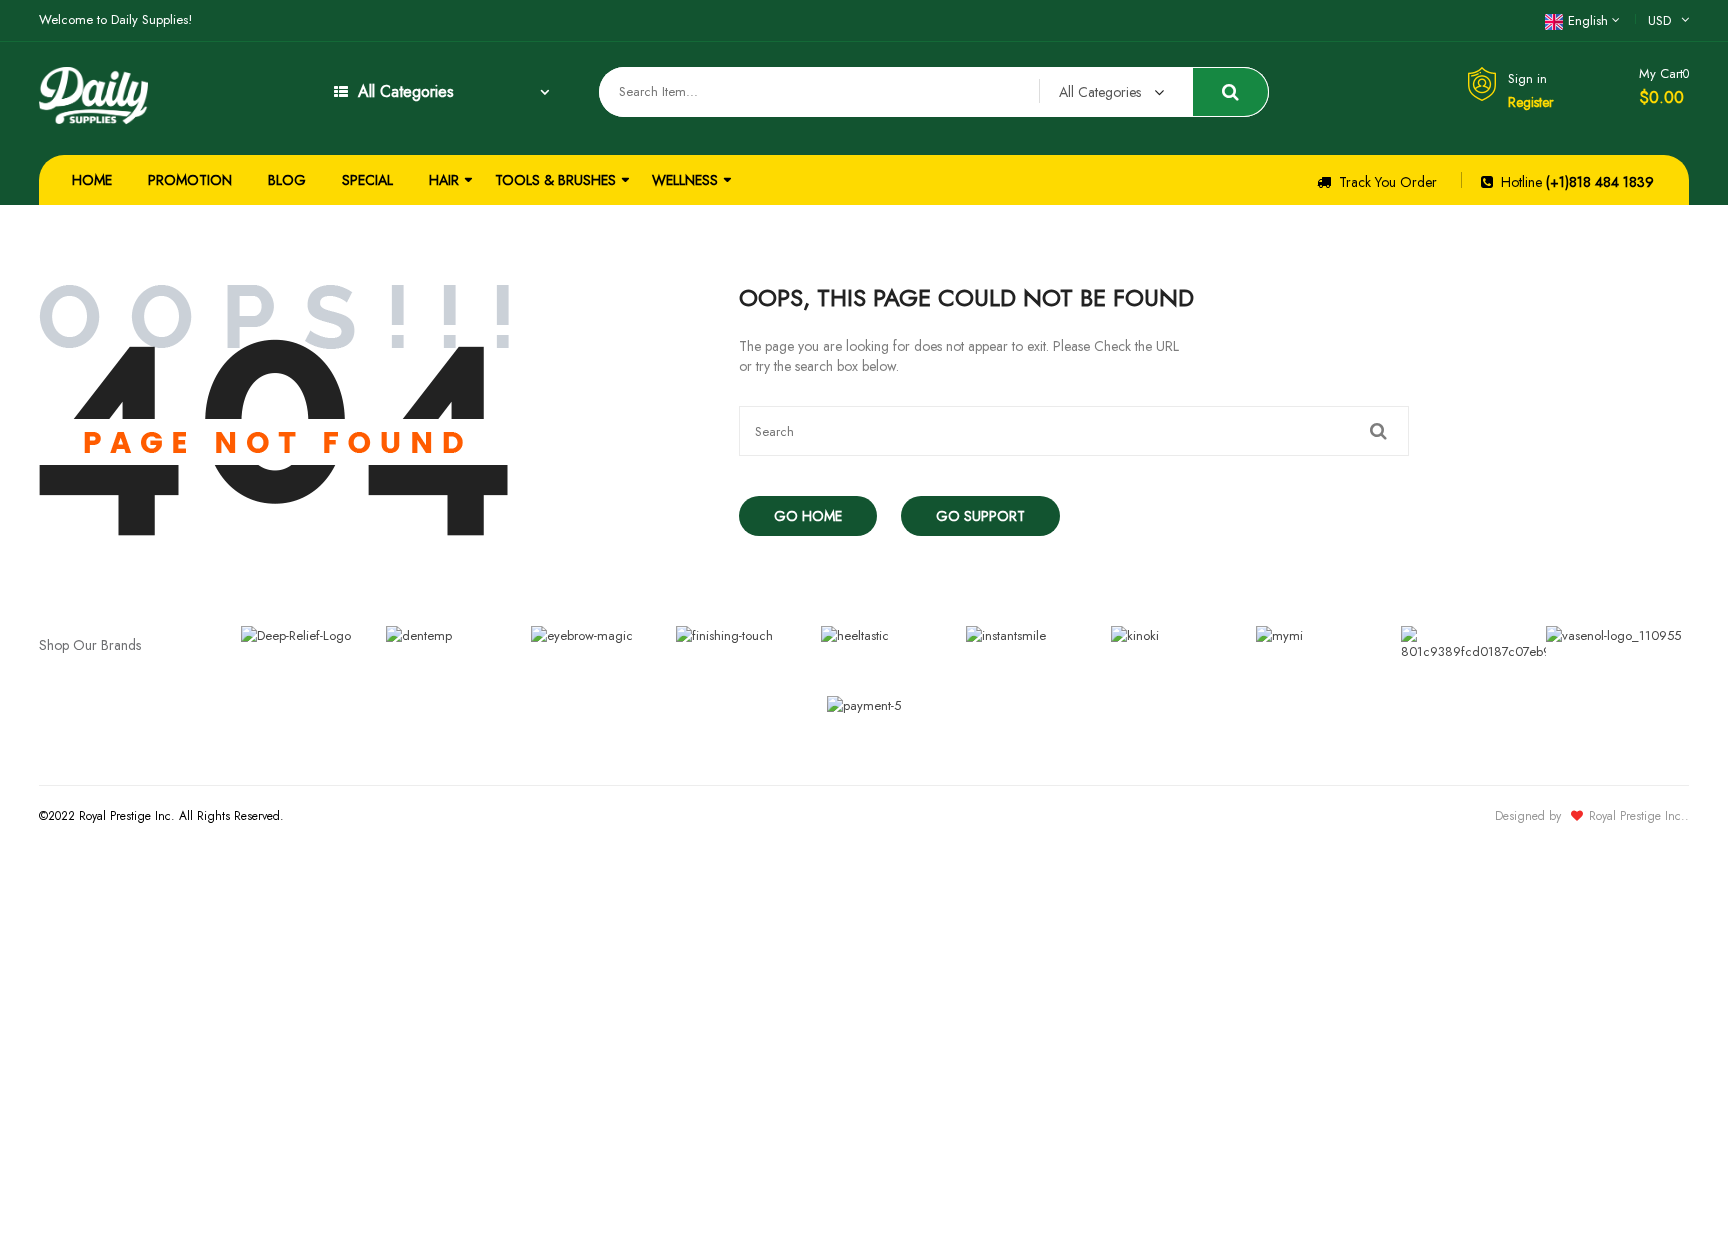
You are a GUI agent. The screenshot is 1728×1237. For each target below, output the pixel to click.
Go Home (808, 516)
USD (1659, 20)
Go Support (980, 516)
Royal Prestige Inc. (1637, 816)
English (1588, 20)
